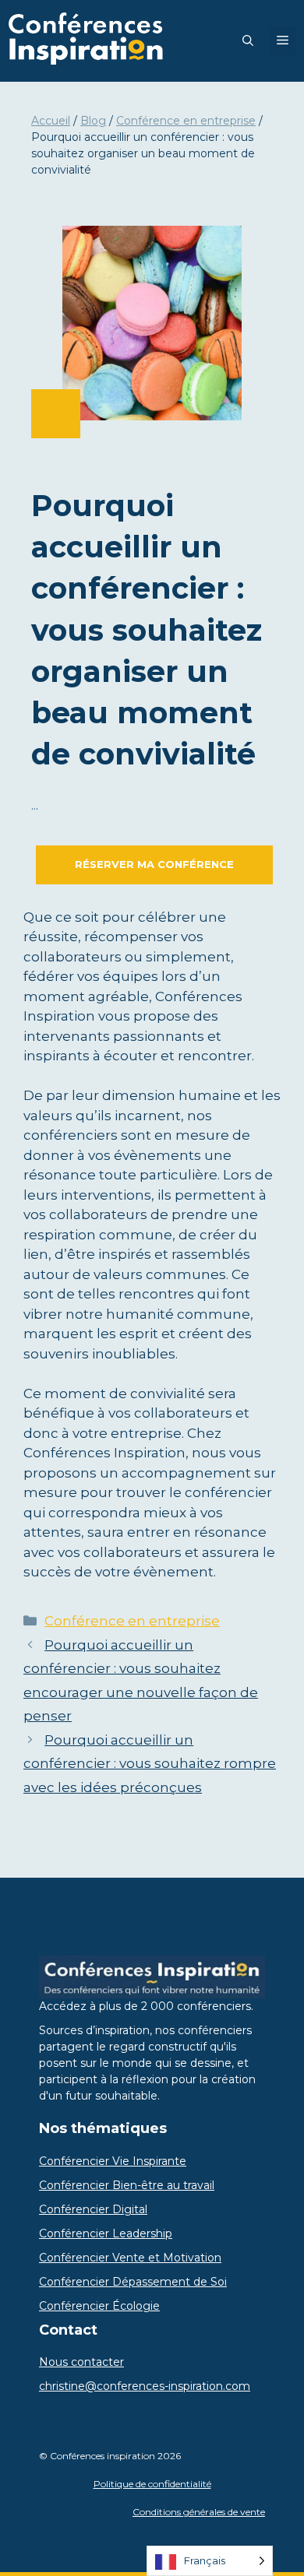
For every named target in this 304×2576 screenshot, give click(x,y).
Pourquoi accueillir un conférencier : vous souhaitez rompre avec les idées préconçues (150, 1764)
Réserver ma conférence (154, 864)
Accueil (51, 121)
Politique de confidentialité (152, 2484)
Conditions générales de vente (199, 2512)
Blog (93, 121)
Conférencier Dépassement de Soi (133, 2282)
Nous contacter (81, 2362)
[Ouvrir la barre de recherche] (248, 41)
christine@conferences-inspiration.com (145, 2386)
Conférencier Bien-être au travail (127, 2185)
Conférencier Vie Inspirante (113, 2161)
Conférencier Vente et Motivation (130, 2258)
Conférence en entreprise (186, 121)
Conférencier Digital (93, 2209)
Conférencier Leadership (106, 2233)
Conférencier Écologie (99, 2306)
